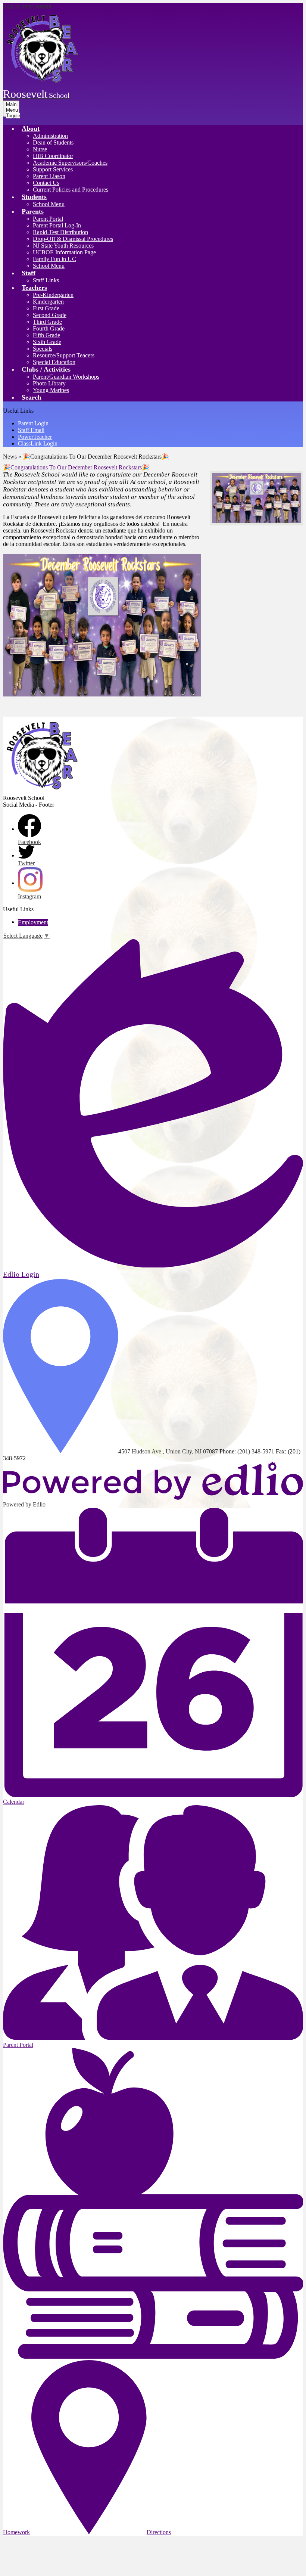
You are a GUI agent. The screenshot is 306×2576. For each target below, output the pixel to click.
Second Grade (50, 315)
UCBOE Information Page (64, 252)
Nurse (40, 149)
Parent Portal (48, 219)
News (10, 457)
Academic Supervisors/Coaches (70, 163)
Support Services (53, 169)
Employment (33, 922)
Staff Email (31, 430)
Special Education (54, 362)
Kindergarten (48, 302)
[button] (31, 128)
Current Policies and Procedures (71, 190)
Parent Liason (49, 176)
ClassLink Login (38, 443)
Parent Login (33, 423)
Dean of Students (53, 142)
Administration (50, 136)
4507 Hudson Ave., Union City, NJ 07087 (168, 1451)
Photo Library (49, 383)
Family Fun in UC (54, 259)
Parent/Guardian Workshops (66, 377)
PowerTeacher (35, 437)
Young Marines (51, 390)
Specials (43, 349)
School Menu (49, 204)
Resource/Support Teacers (64, 355)
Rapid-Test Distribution (60, 232)
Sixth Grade (47, 342)
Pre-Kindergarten (53, 295)
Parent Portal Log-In (57, 225)
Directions (159, 2532)
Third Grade (47, 322)
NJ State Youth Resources (63, 246)
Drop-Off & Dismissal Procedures (73, 239)
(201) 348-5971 (257, 1451)
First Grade (46, 308)
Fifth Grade (46, 335)
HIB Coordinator (53, 156)
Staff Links (46, 280)
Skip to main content (27, 6)
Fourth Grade (49, 328)
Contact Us (46, 183)
